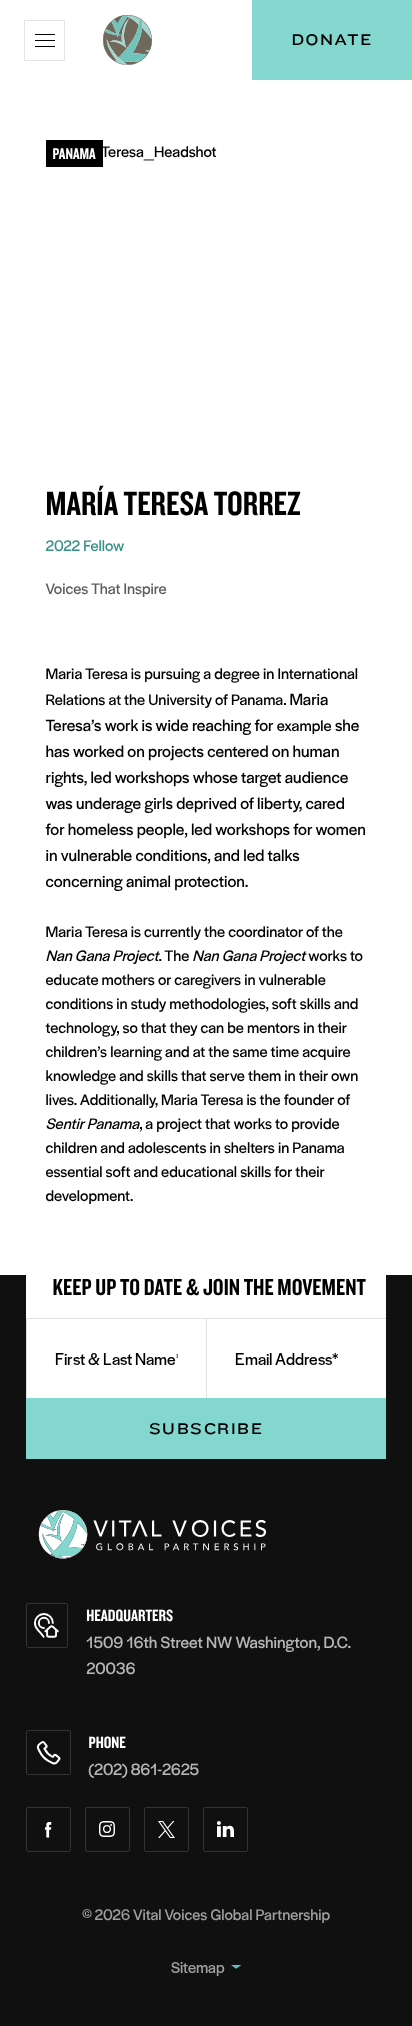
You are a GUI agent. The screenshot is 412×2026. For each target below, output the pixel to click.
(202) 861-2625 (144, 1768)
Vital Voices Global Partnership (231, 1914)
